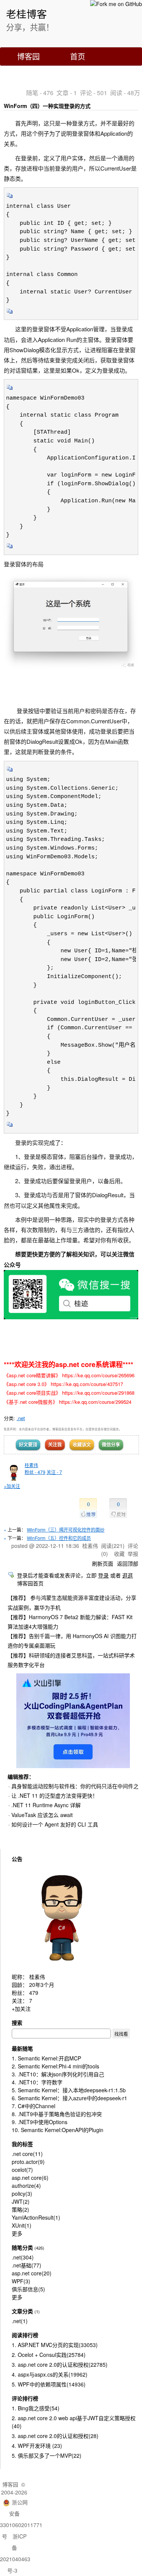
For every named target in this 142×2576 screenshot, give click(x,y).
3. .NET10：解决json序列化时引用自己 (58, 2074)
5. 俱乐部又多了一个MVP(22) (47, 2455)
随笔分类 (22, 2247)
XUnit (22, 2225)
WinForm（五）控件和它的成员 (59, 1538)
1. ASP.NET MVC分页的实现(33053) (55, 2345)
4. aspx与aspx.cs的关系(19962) (50, 2374)
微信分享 (111, 1444)
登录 (103, 1575)
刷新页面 (103, 1563)
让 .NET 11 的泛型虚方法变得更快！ (55, 1795)
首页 (78, 56)
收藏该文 (82, 1444)
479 (34, 1993)
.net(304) (23, 2257)
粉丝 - (35, 1472)
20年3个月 (42, 1985)
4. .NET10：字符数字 (37, 2082)
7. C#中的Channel (34, 2106)
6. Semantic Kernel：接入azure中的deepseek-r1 (69, 2098)
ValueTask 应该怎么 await (42, 1815)
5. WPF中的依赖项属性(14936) (49, 2384)
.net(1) (20, 2321)
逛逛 (128, 1575)
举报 (133, 1554)
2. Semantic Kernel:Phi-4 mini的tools (55, 2066)
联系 (25, 74)
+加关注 (12, 1486)
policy (22, 2193)
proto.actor (28, 2162)
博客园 (28, 56)
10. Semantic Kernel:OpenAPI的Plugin (58, 2130)
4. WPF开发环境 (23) (37, 2446)
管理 (70, 74)
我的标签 (22, 2144)
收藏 (119, 1554)
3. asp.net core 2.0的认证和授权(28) (55, 2436)
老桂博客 (27, 13)
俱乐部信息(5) (28, 2289)
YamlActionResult (36, 2217)
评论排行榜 (25, 2398)
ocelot (22, 2170)
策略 (20, 2209)
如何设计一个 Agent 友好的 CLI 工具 (55, 1824)
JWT (21, 2201)
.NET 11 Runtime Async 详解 (46, 1805)
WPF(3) (21, 2281)
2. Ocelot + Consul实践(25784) (49, 2355)
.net (21, 1418)
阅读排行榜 (25, 2335)
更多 (17, 2233)
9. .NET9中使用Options (40, 2122)
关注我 (55, 1444)
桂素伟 (31, 1465)
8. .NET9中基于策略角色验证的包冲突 (57, 2114)
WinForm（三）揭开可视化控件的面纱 (66, 1529)
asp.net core (30, 2178)
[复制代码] (10, 198)
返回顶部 (128, 1563)
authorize (26, 2186)
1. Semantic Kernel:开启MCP (46, 2058)
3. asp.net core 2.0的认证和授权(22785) (60, 2364)
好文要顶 (28, 1444)
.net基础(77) (27, 2265)
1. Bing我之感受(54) (36, 2408)
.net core (27, 2154)
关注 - (54, 1472)
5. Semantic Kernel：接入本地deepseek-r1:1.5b (69, 2090)
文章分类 (22, 2311)
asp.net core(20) (32, 2273)
